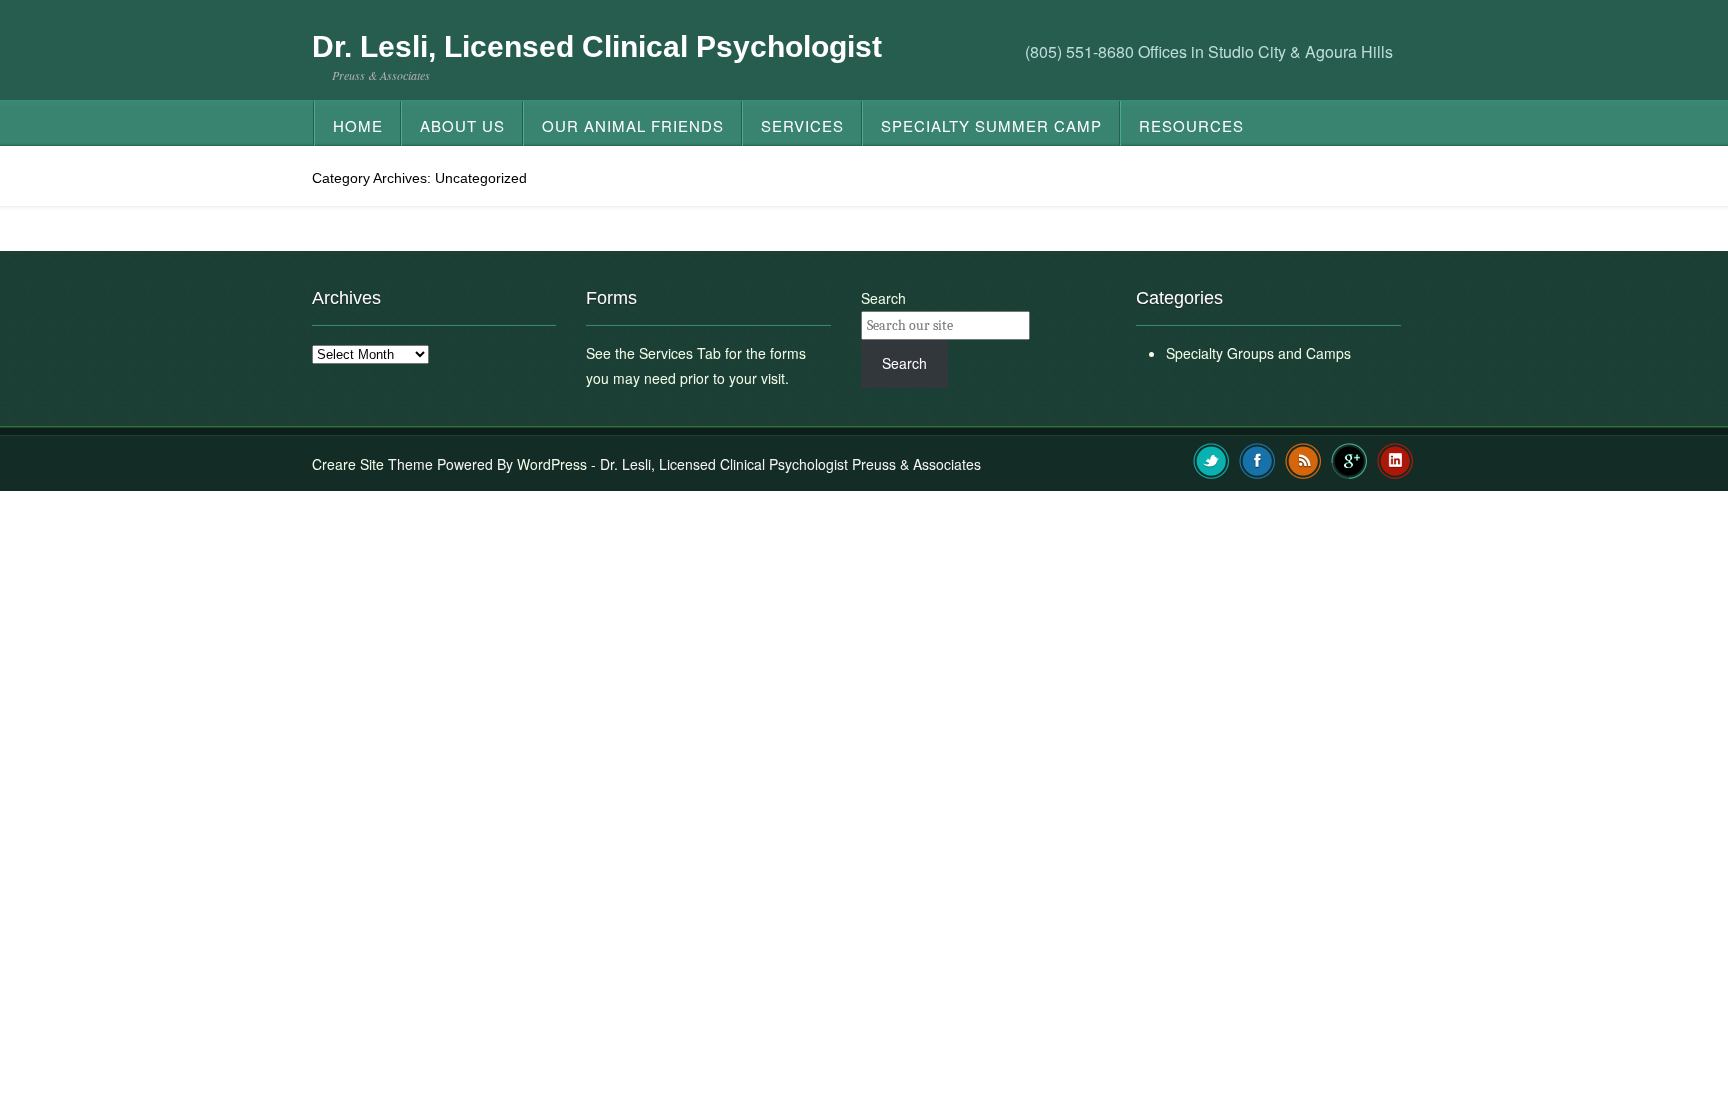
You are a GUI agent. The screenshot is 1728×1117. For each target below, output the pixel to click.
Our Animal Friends (633, 125)
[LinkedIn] (1395, 459)
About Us (462, 125)
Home (358, 125)
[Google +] (1349, 459)
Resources (1191, 125)
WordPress (552, 464)
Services (802, 125)
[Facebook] (1257, 459)
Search (883, 298)
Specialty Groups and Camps (1258, 353)
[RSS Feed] (1303, 459)
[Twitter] (1211, 459)
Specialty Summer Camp (991, 125)
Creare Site (348, 464)
